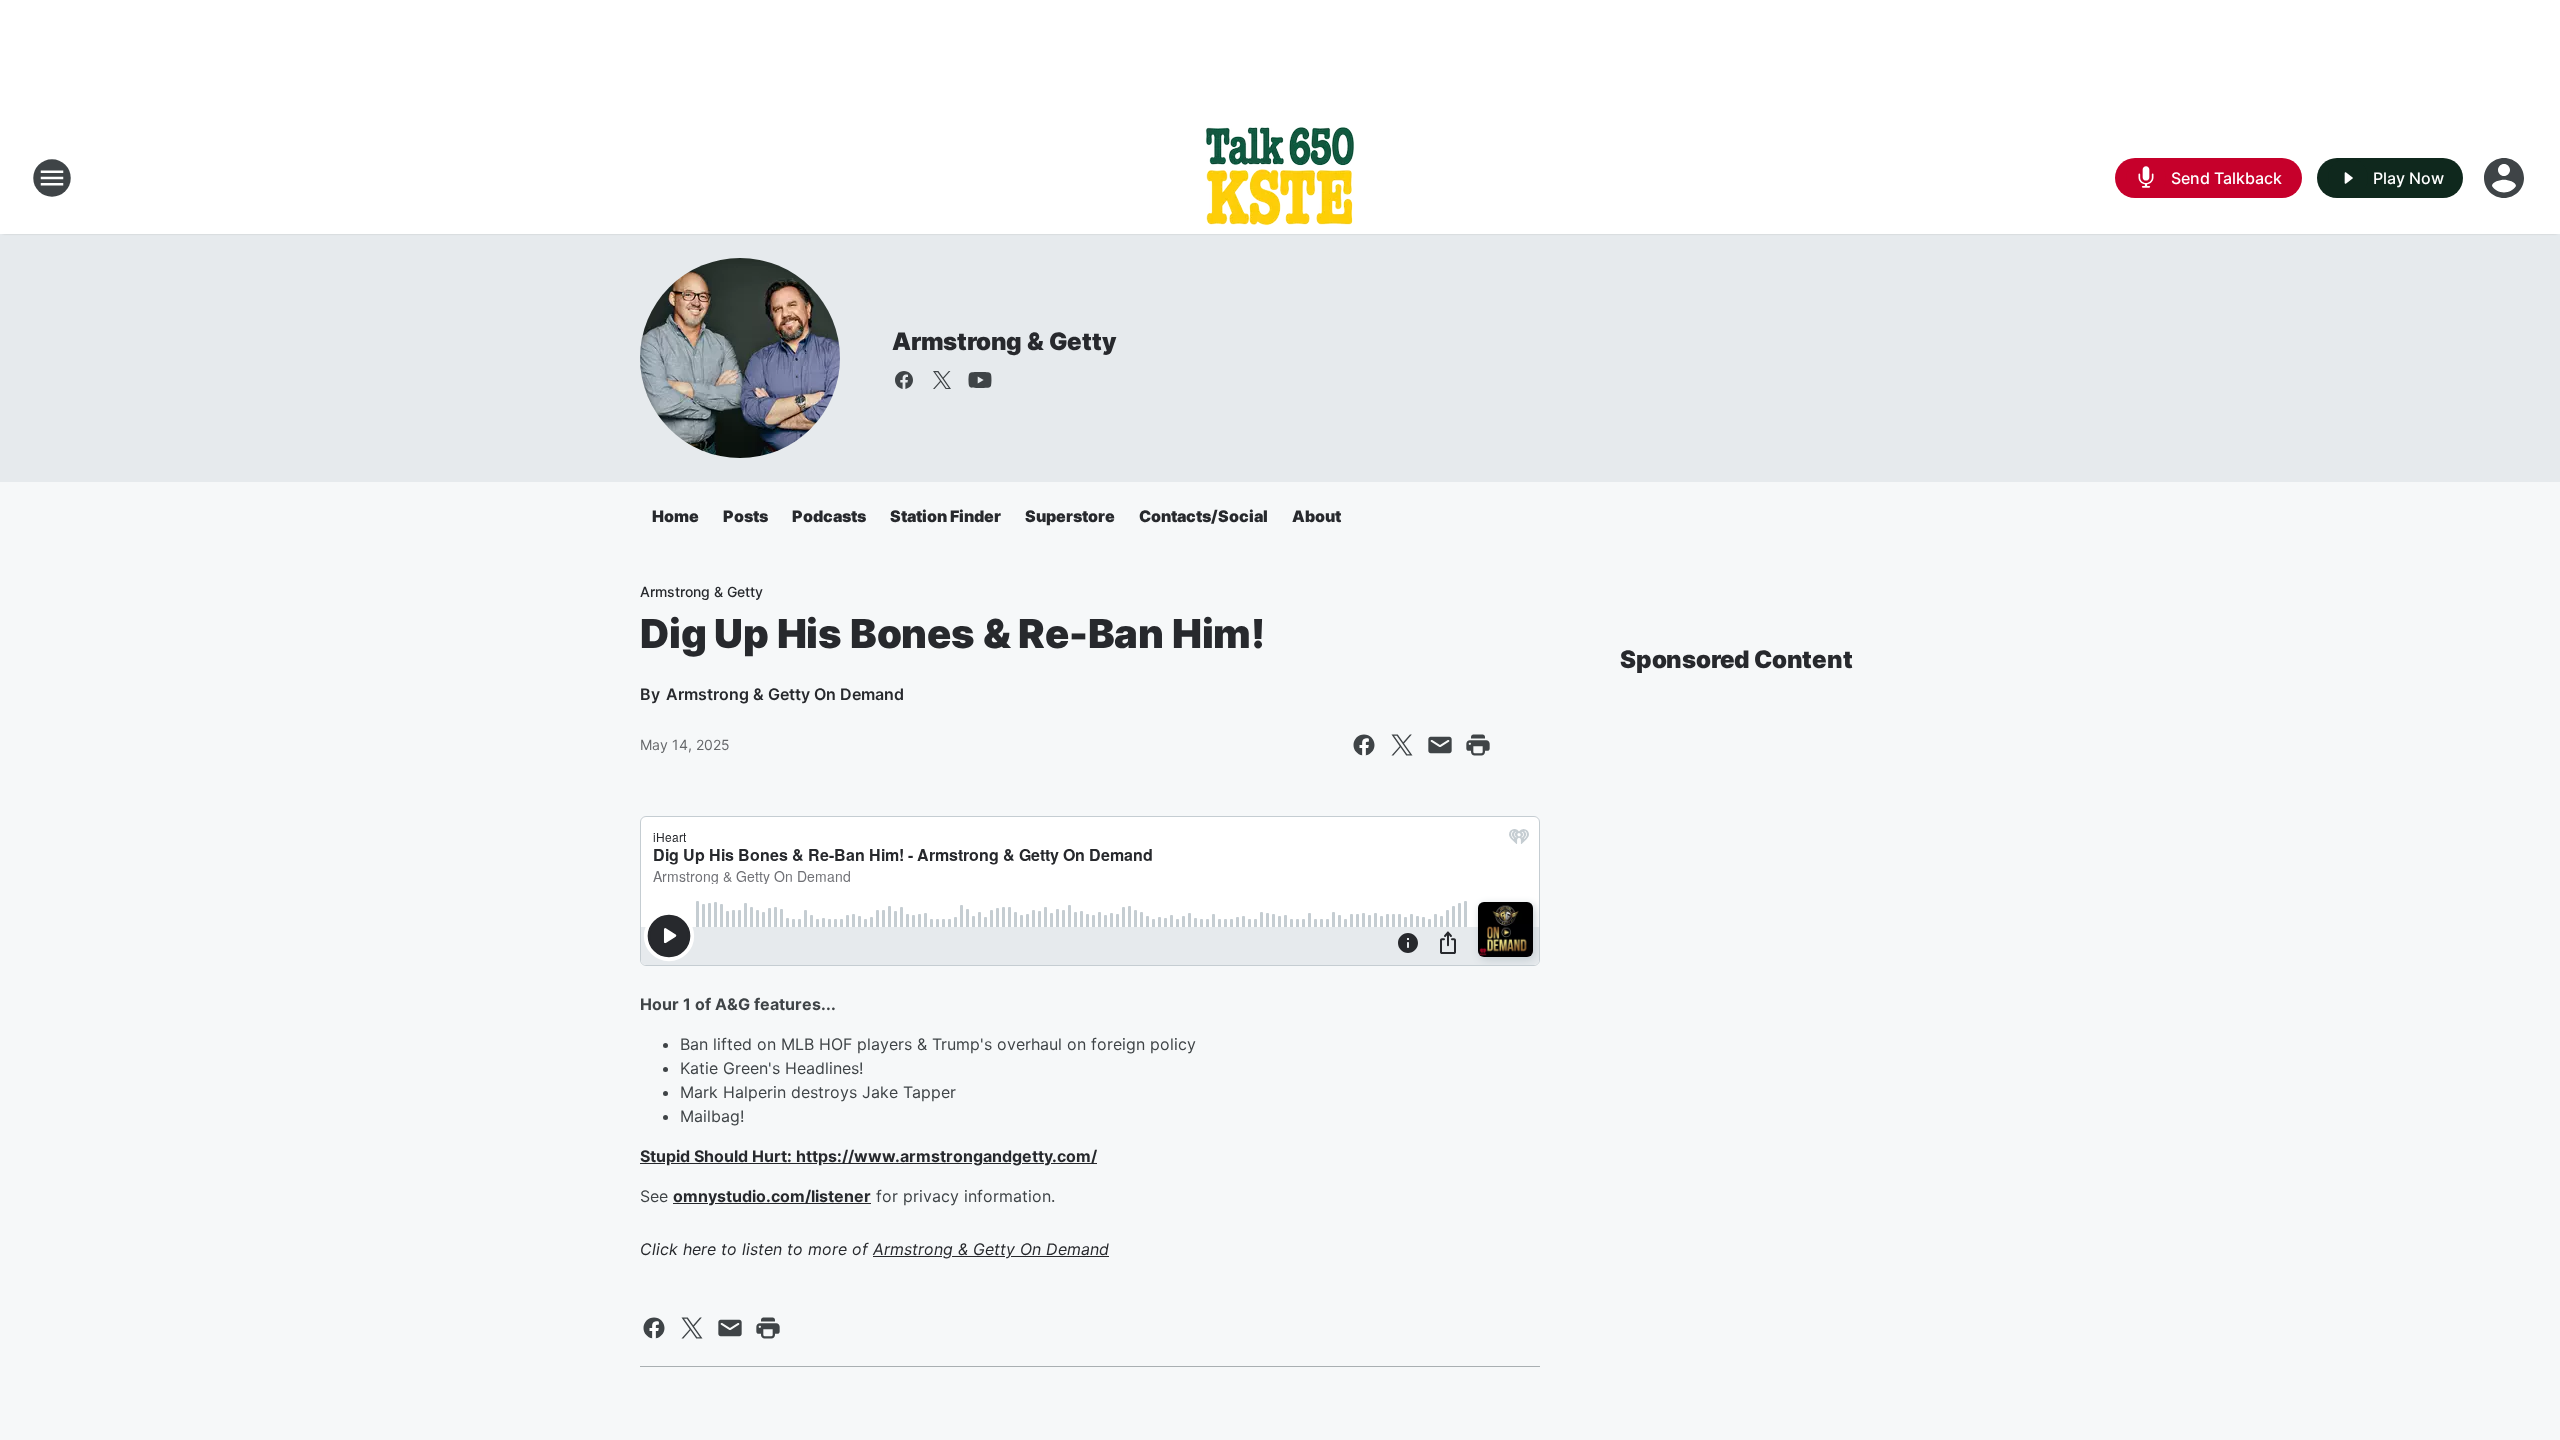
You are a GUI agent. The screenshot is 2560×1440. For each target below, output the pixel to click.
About (1316, 516)
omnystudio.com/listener (772, 1196)
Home (675, 516)
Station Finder (945, 516)
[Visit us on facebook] (904, 380)
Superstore (1070, 516)
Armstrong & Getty (1004, 341)
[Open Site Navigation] (52, 178)
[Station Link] (1280, 178)
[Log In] (2506, 178)
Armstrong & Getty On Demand (991, 1249)
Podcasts (829, 516)
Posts (745, 516)
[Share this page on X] (1402, 745)
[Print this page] (1478, 745)
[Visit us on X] (942, 380)
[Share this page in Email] (1440, 745)
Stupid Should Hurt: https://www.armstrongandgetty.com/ (868, 1156)
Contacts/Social (1203, 516)
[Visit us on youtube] (980, 380)
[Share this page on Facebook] (1364, 745)
